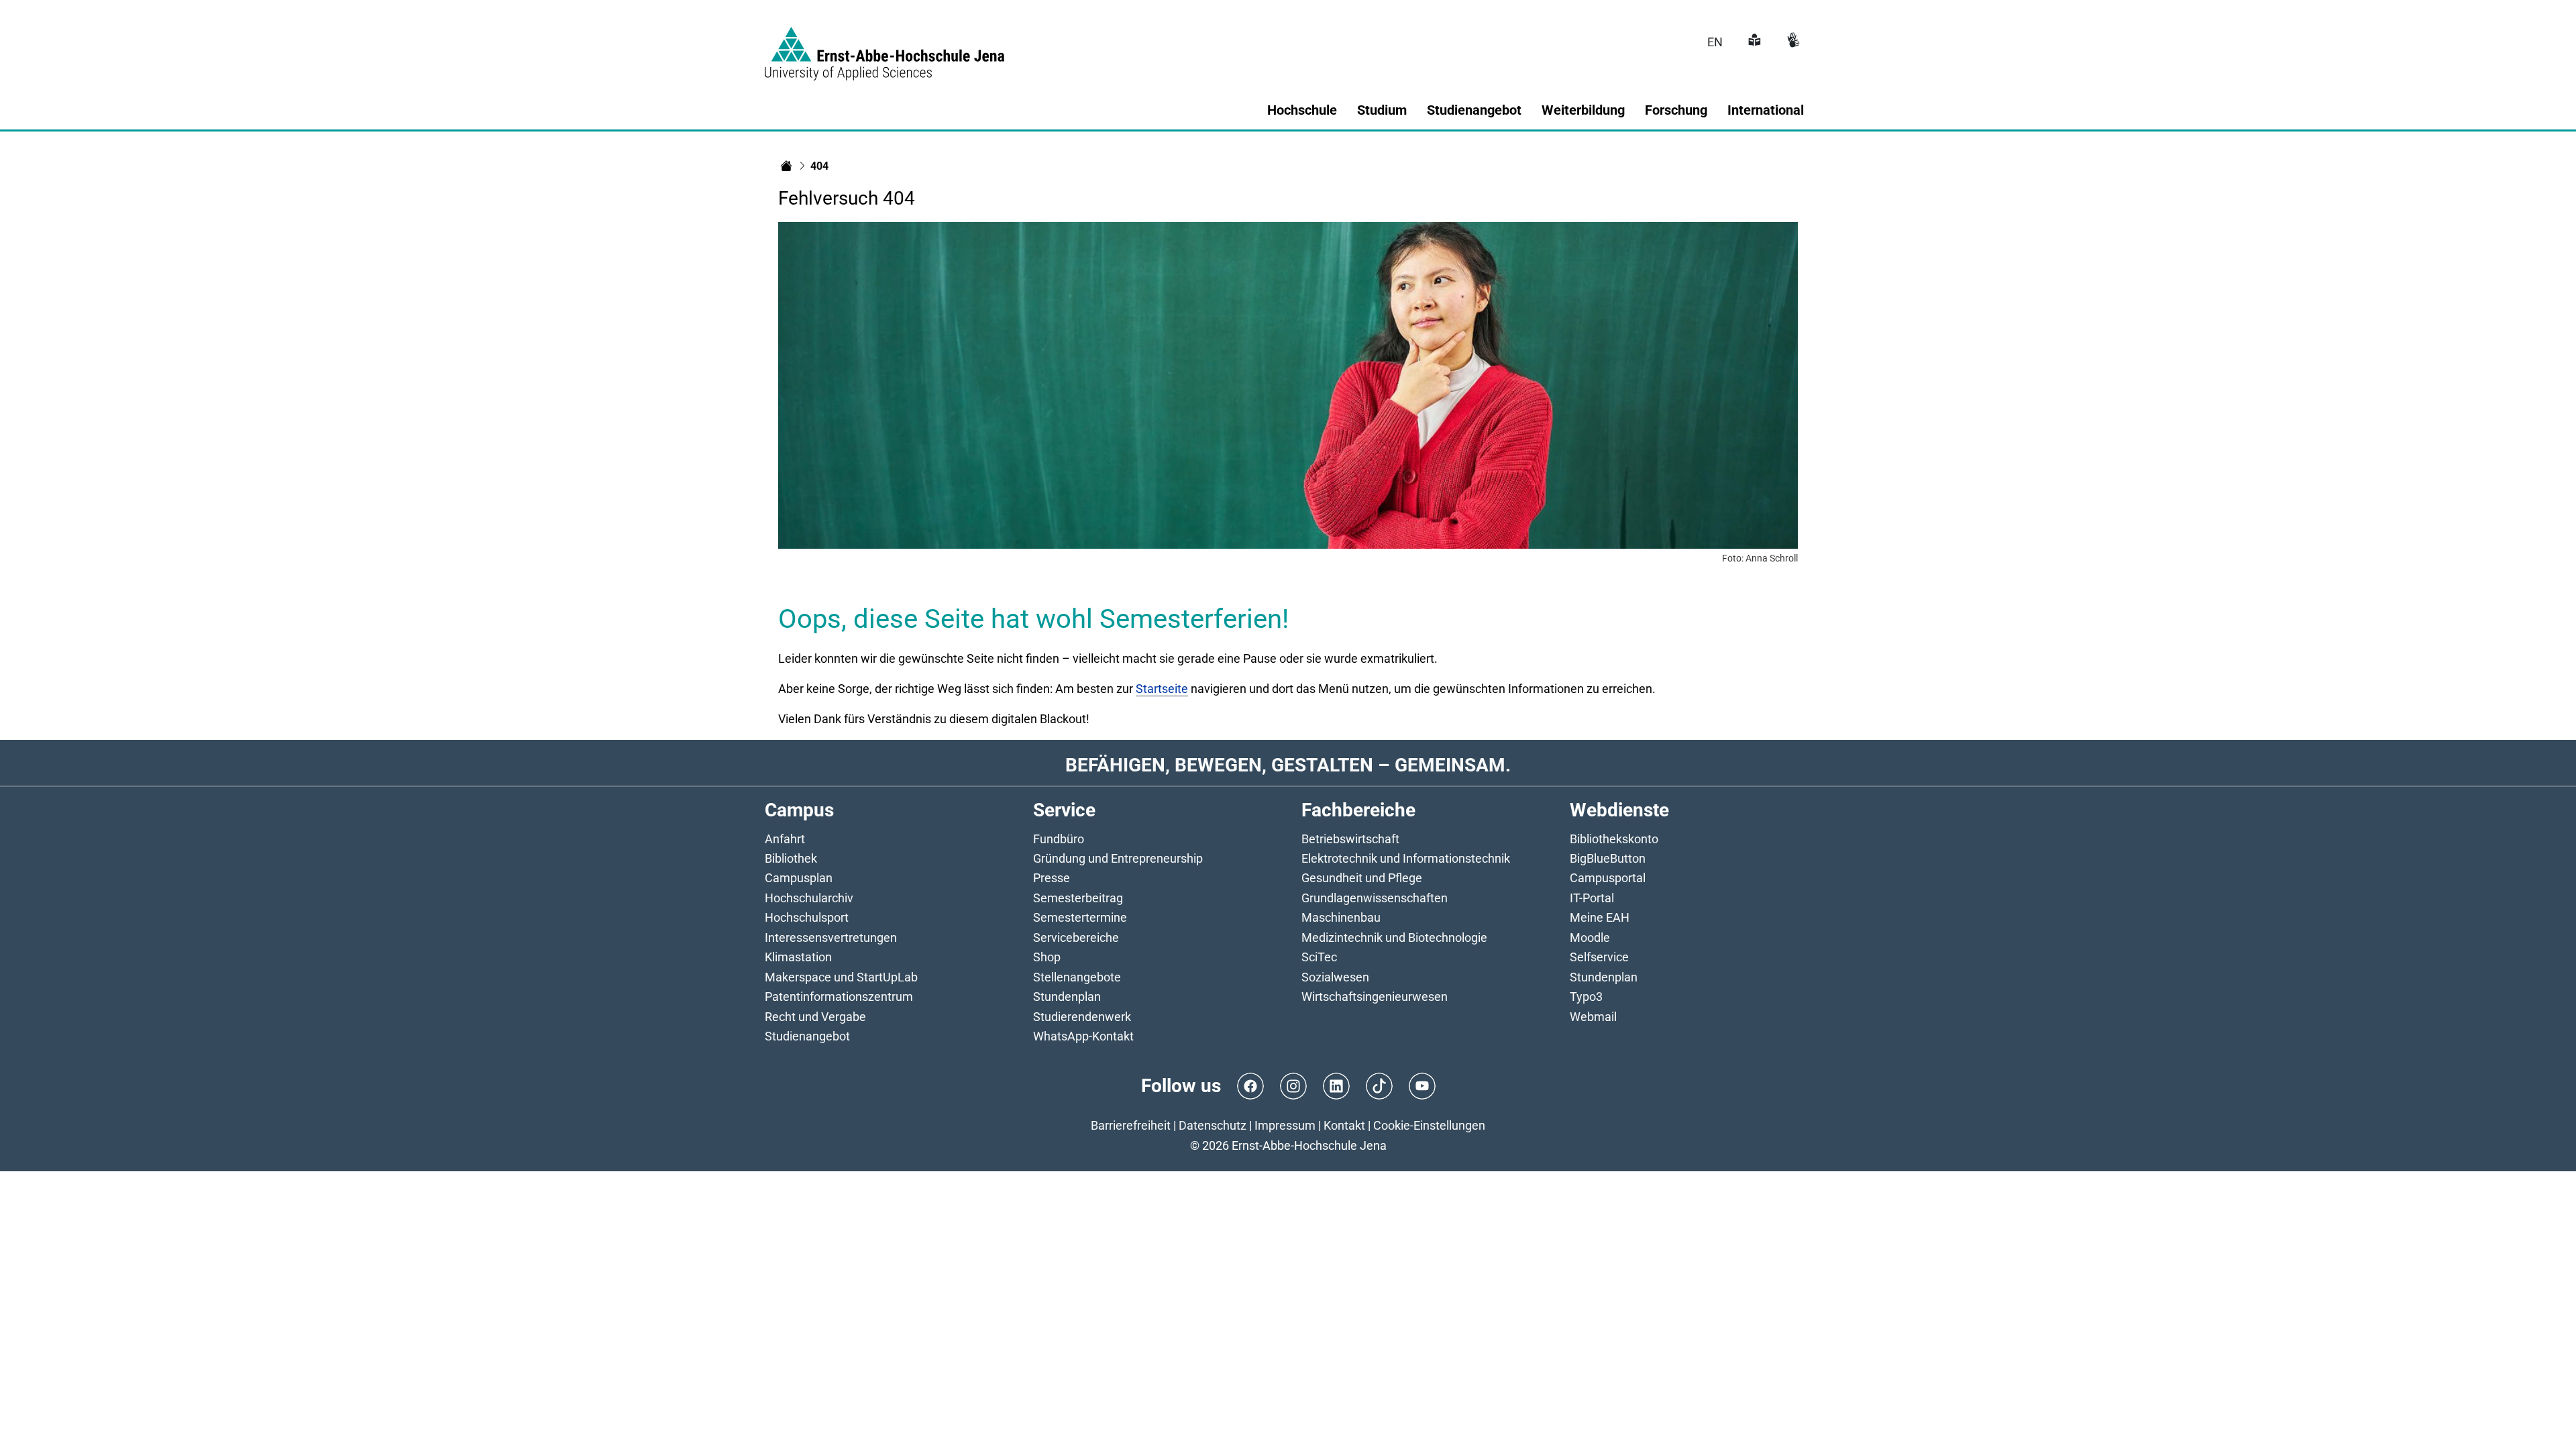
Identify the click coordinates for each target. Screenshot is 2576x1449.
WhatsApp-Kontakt (1083, 1036)
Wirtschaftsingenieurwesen (1375, 997)
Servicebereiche (1076, 937)
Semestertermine (1080, 917)
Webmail (1593, 1017)
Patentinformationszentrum (839, 997)
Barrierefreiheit (1131, 1125)
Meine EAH (1600, 917)
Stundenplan (1067, 997)
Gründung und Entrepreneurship (1118, 858)
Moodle (1590, 937)
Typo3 (1586, 997)
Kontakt (1344, 1125)
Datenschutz (1213, 1125)
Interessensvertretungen (831, 937)
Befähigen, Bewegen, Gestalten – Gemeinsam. (1288, 765)
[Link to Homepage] (884, 46)
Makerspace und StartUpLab (841, 977)
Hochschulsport (807, 917)
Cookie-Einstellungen (1429, 1125)
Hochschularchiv (809, 898)
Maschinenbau (1341, 917)
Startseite (1162, 689)
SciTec (1319, 957)
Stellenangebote (1077, 977)
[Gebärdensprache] (1792, 42)
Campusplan (799, 878)
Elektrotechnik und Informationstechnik (1406, 858)
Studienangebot (807, 1036)
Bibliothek (791, 858)
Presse (1052, 878)
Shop (1047, 957)
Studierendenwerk (1082, 1017)
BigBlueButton (1608, 858)
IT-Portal (1592, 898)
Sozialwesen (1335, 977)
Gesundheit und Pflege (1362, 878)
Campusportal (1608, 878)
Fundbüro (1059, 839)
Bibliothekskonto (1614, 839)
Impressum (1285, 1125)
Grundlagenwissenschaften (1375, 898)
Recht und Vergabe (815, 1017)
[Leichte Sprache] (1753, 42)
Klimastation (798, 957)
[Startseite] (786, 166)
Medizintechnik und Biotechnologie (1394, 937)
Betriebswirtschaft (1350, 839)
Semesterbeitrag (1078, 898)
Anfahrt (785, 839)
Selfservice (1599, 957)
